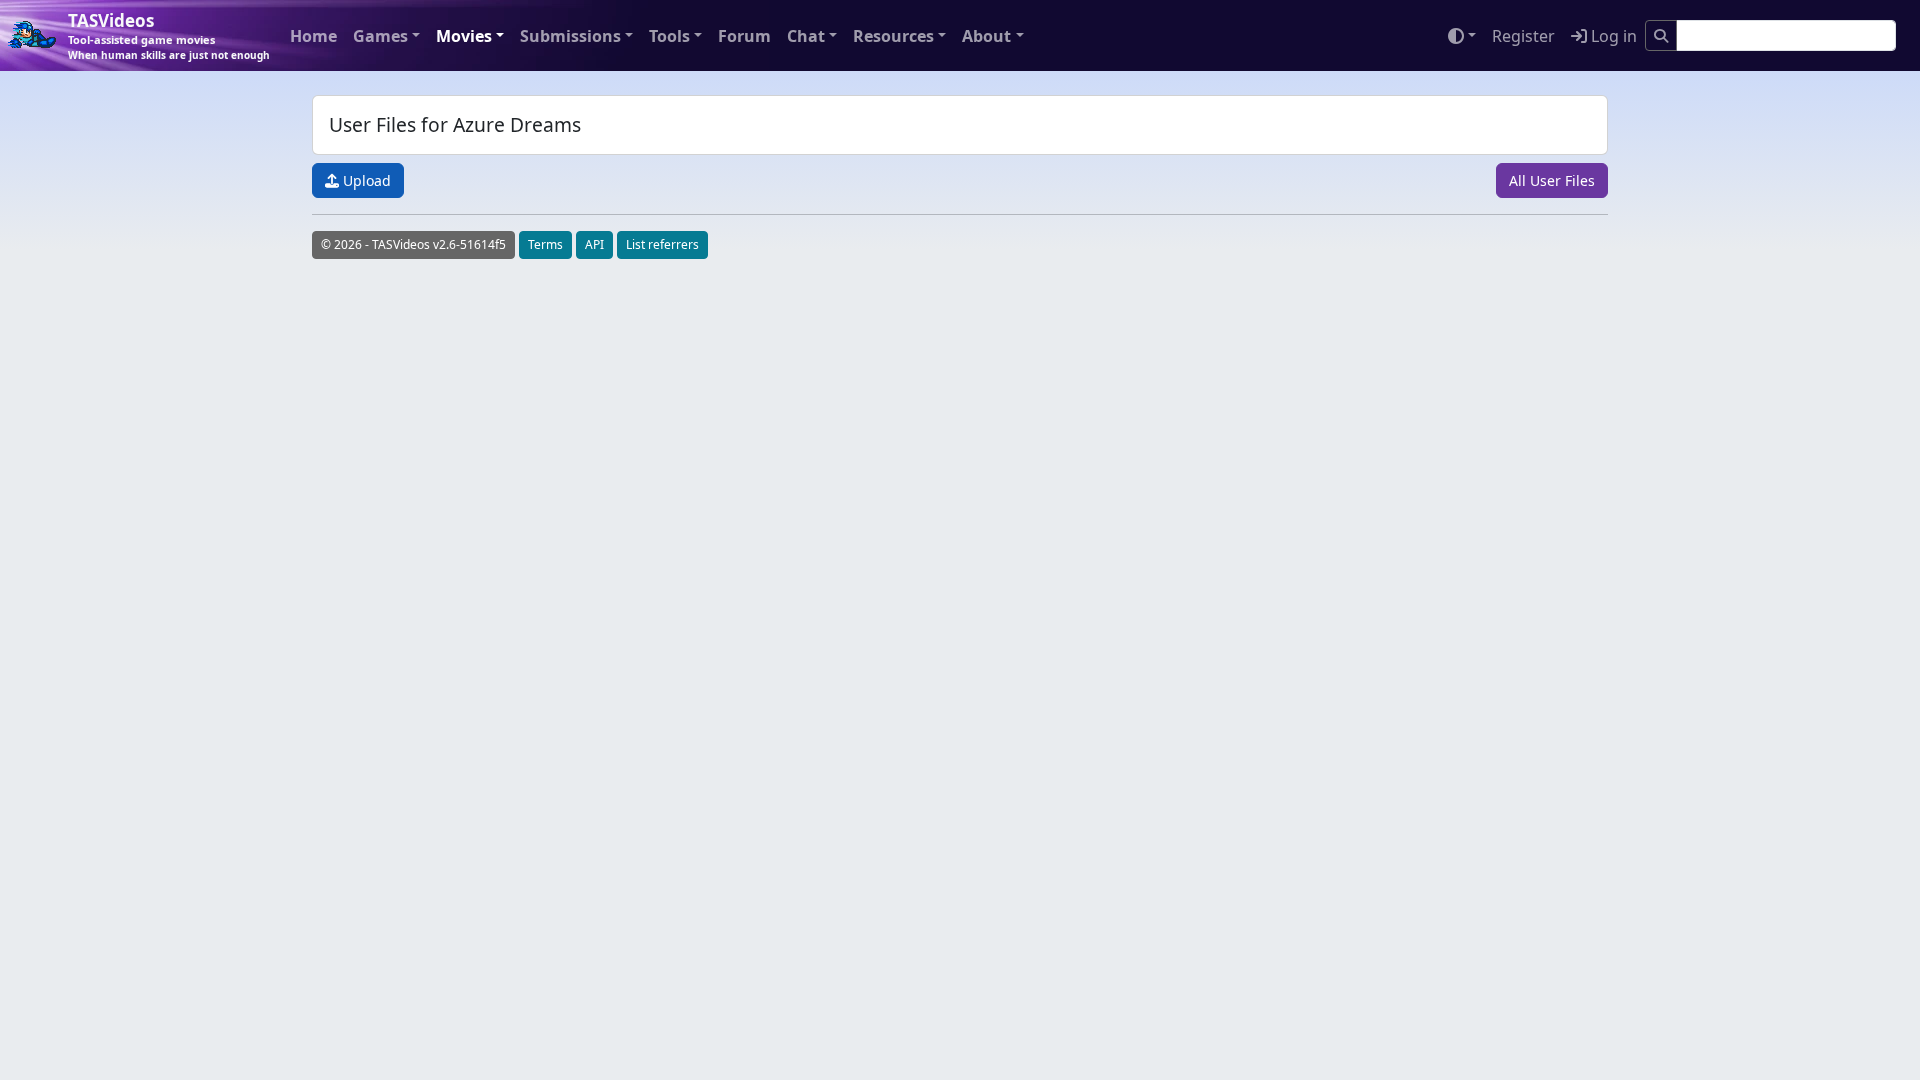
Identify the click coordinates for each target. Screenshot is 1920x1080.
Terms (545, 244)
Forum (744, 36)
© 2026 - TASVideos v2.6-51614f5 (413, 244)
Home (313, 36)
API (594, 244)
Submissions (570, 36)
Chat (806, 36)
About (986, 36)
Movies (464, 36)
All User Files (1552, 180)
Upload (365, 180)
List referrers (662, 244)
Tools (669, 36)
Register (1523, 36)
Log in (1612, 36)
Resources (893, 36)
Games (380, 36)
